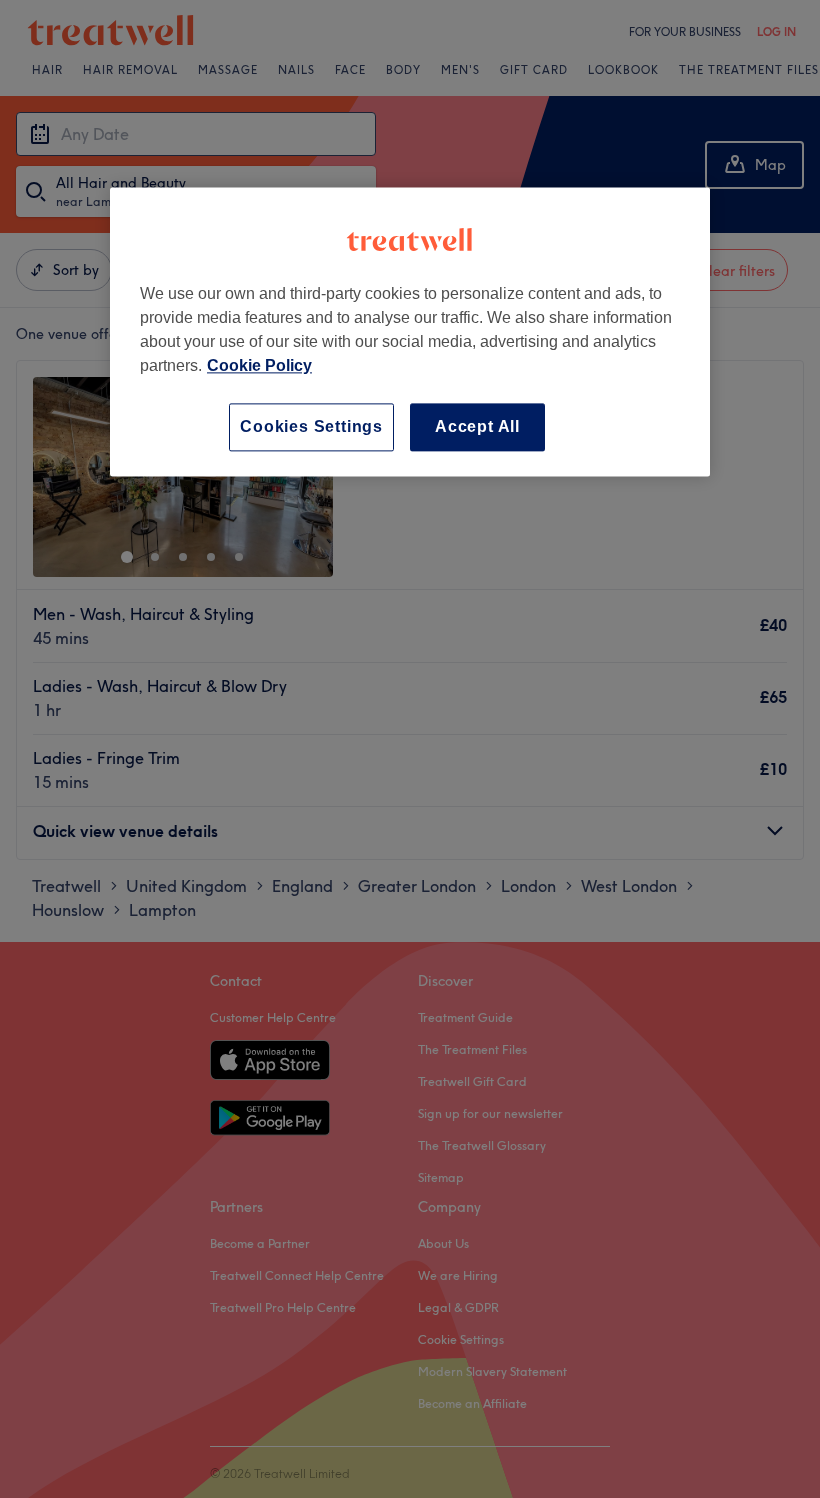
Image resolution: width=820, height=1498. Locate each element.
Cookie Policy (259, 365)
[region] (410, 331)
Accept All (477, 426)
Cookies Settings (311, 426)
